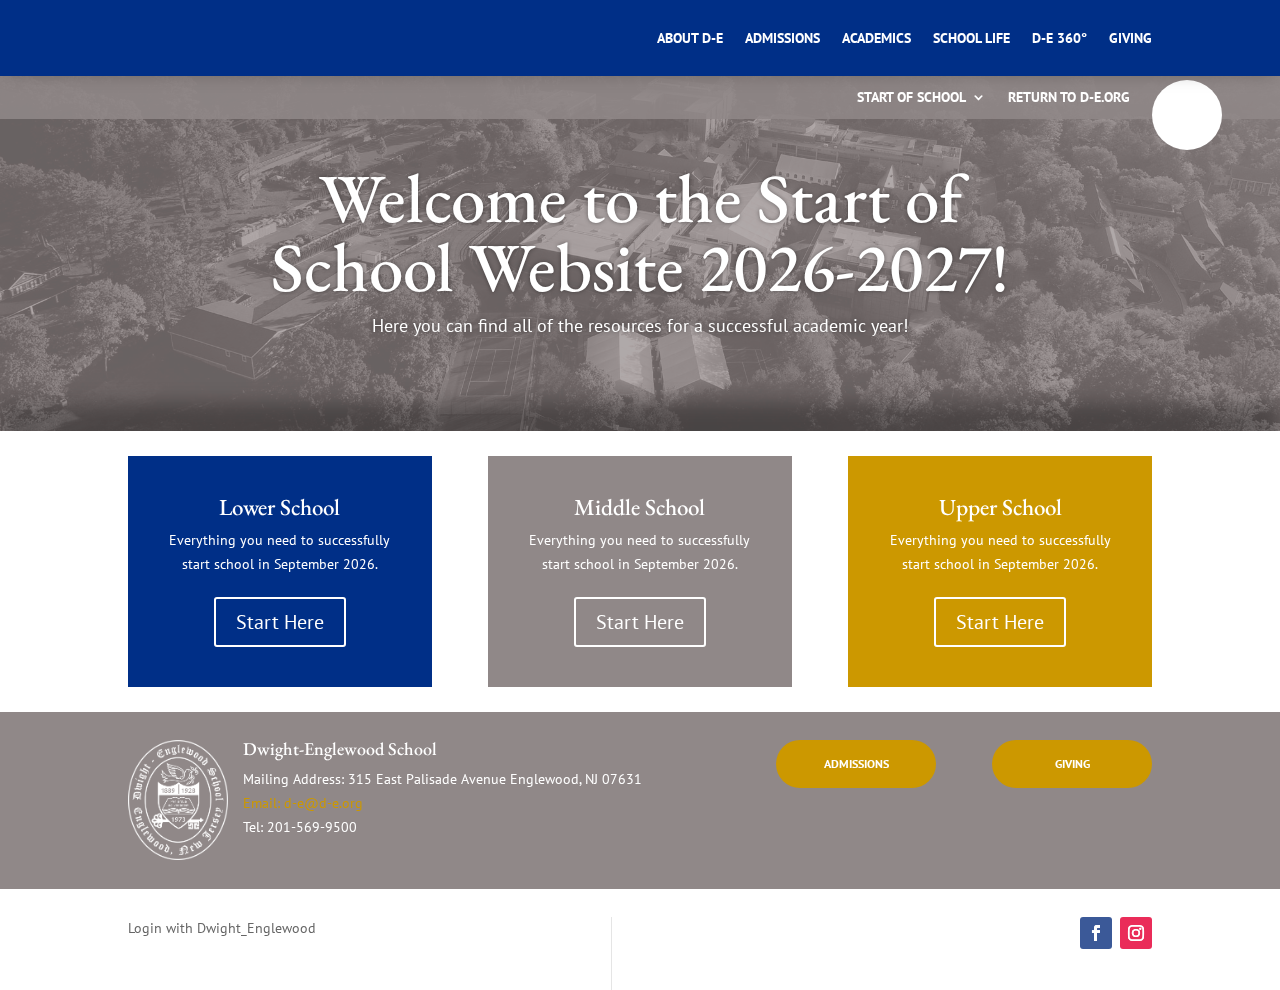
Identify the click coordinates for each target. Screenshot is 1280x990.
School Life (971, 38)
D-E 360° (1059, 38)
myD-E (1187, 115)
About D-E (690, 38)
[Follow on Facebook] (1096, 933)
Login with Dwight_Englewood (222, 928)
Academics (876, 38)
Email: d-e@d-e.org (303, 803)
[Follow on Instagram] (1136, 933)
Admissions (782, 38)
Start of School (911, 98)
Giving (1130, 38)
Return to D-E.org (1069, 98)
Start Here (280, 622)
